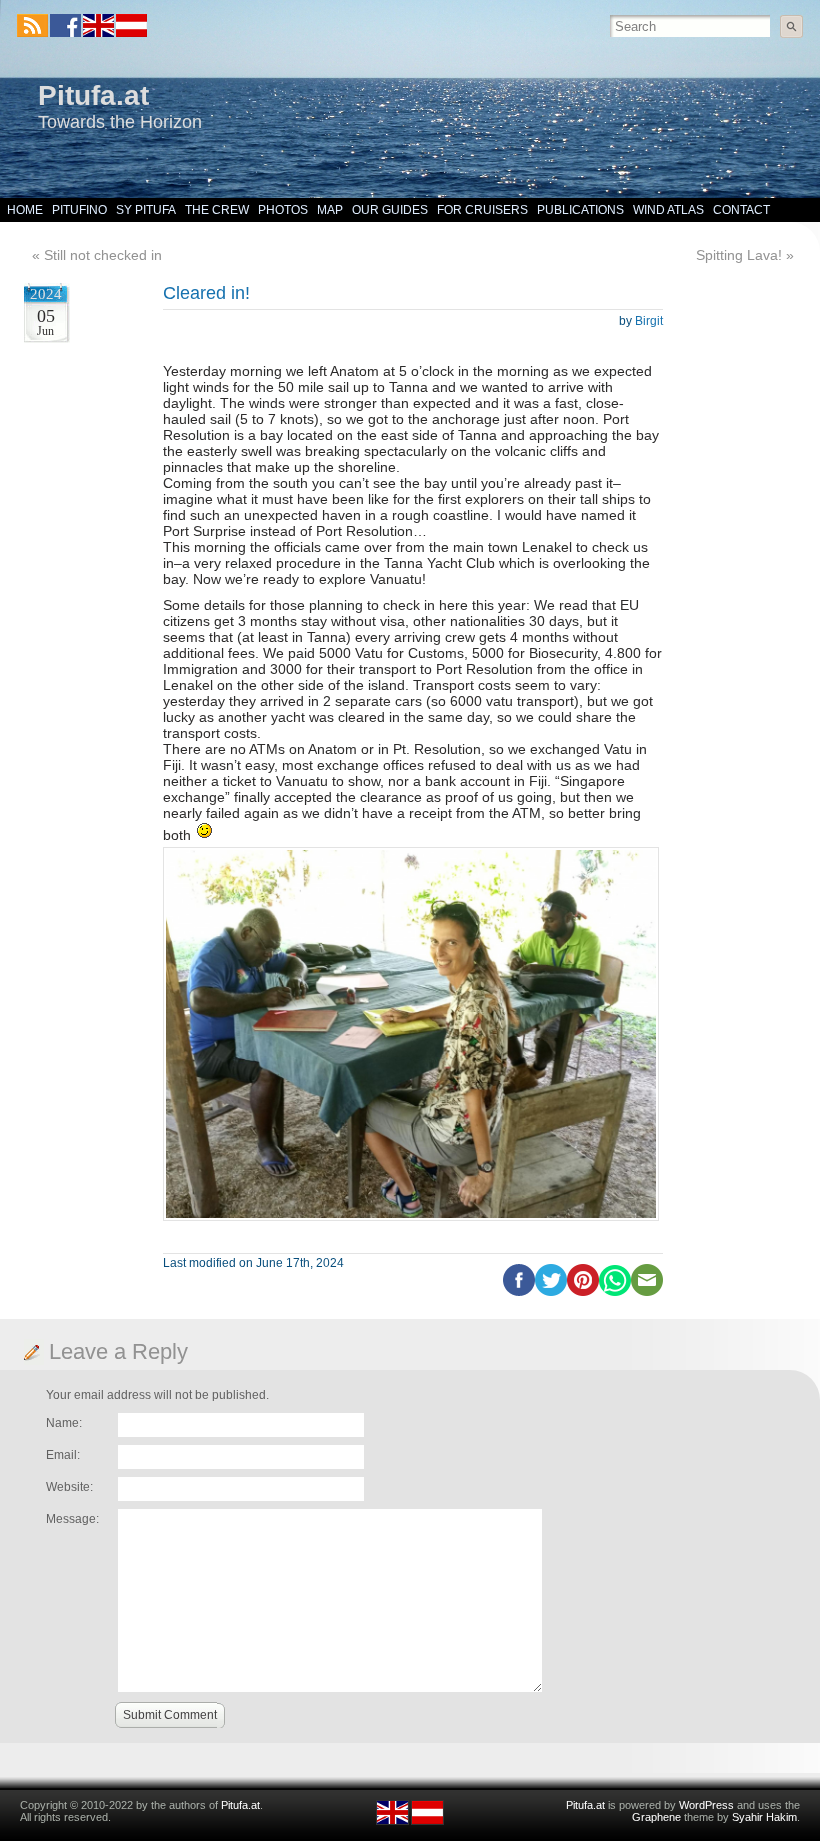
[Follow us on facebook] (65, 25)
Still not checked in (103, 255)
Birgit (649, 321)
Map (330, 210)
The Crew (217, 210)
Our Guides (390, 210)
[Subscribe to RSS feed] (32, 25)
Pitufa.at (93, 95)
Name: (64, 1423)
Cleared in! (206, 293)
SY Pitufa (146, 210)
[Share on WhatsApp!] (615, 1292)
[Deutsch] (130, 33)
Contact (741, 210)
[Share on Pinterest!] (583, 1292)
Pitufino (79, 210)
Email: (63, 1455)
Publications (580, 210)
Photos (283, 210)
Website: (69, 1487)
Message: (72, 1519)
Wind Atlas (668, 210)
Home (25, 210)
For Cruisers (482, 210)
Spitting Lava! (739, 255)
